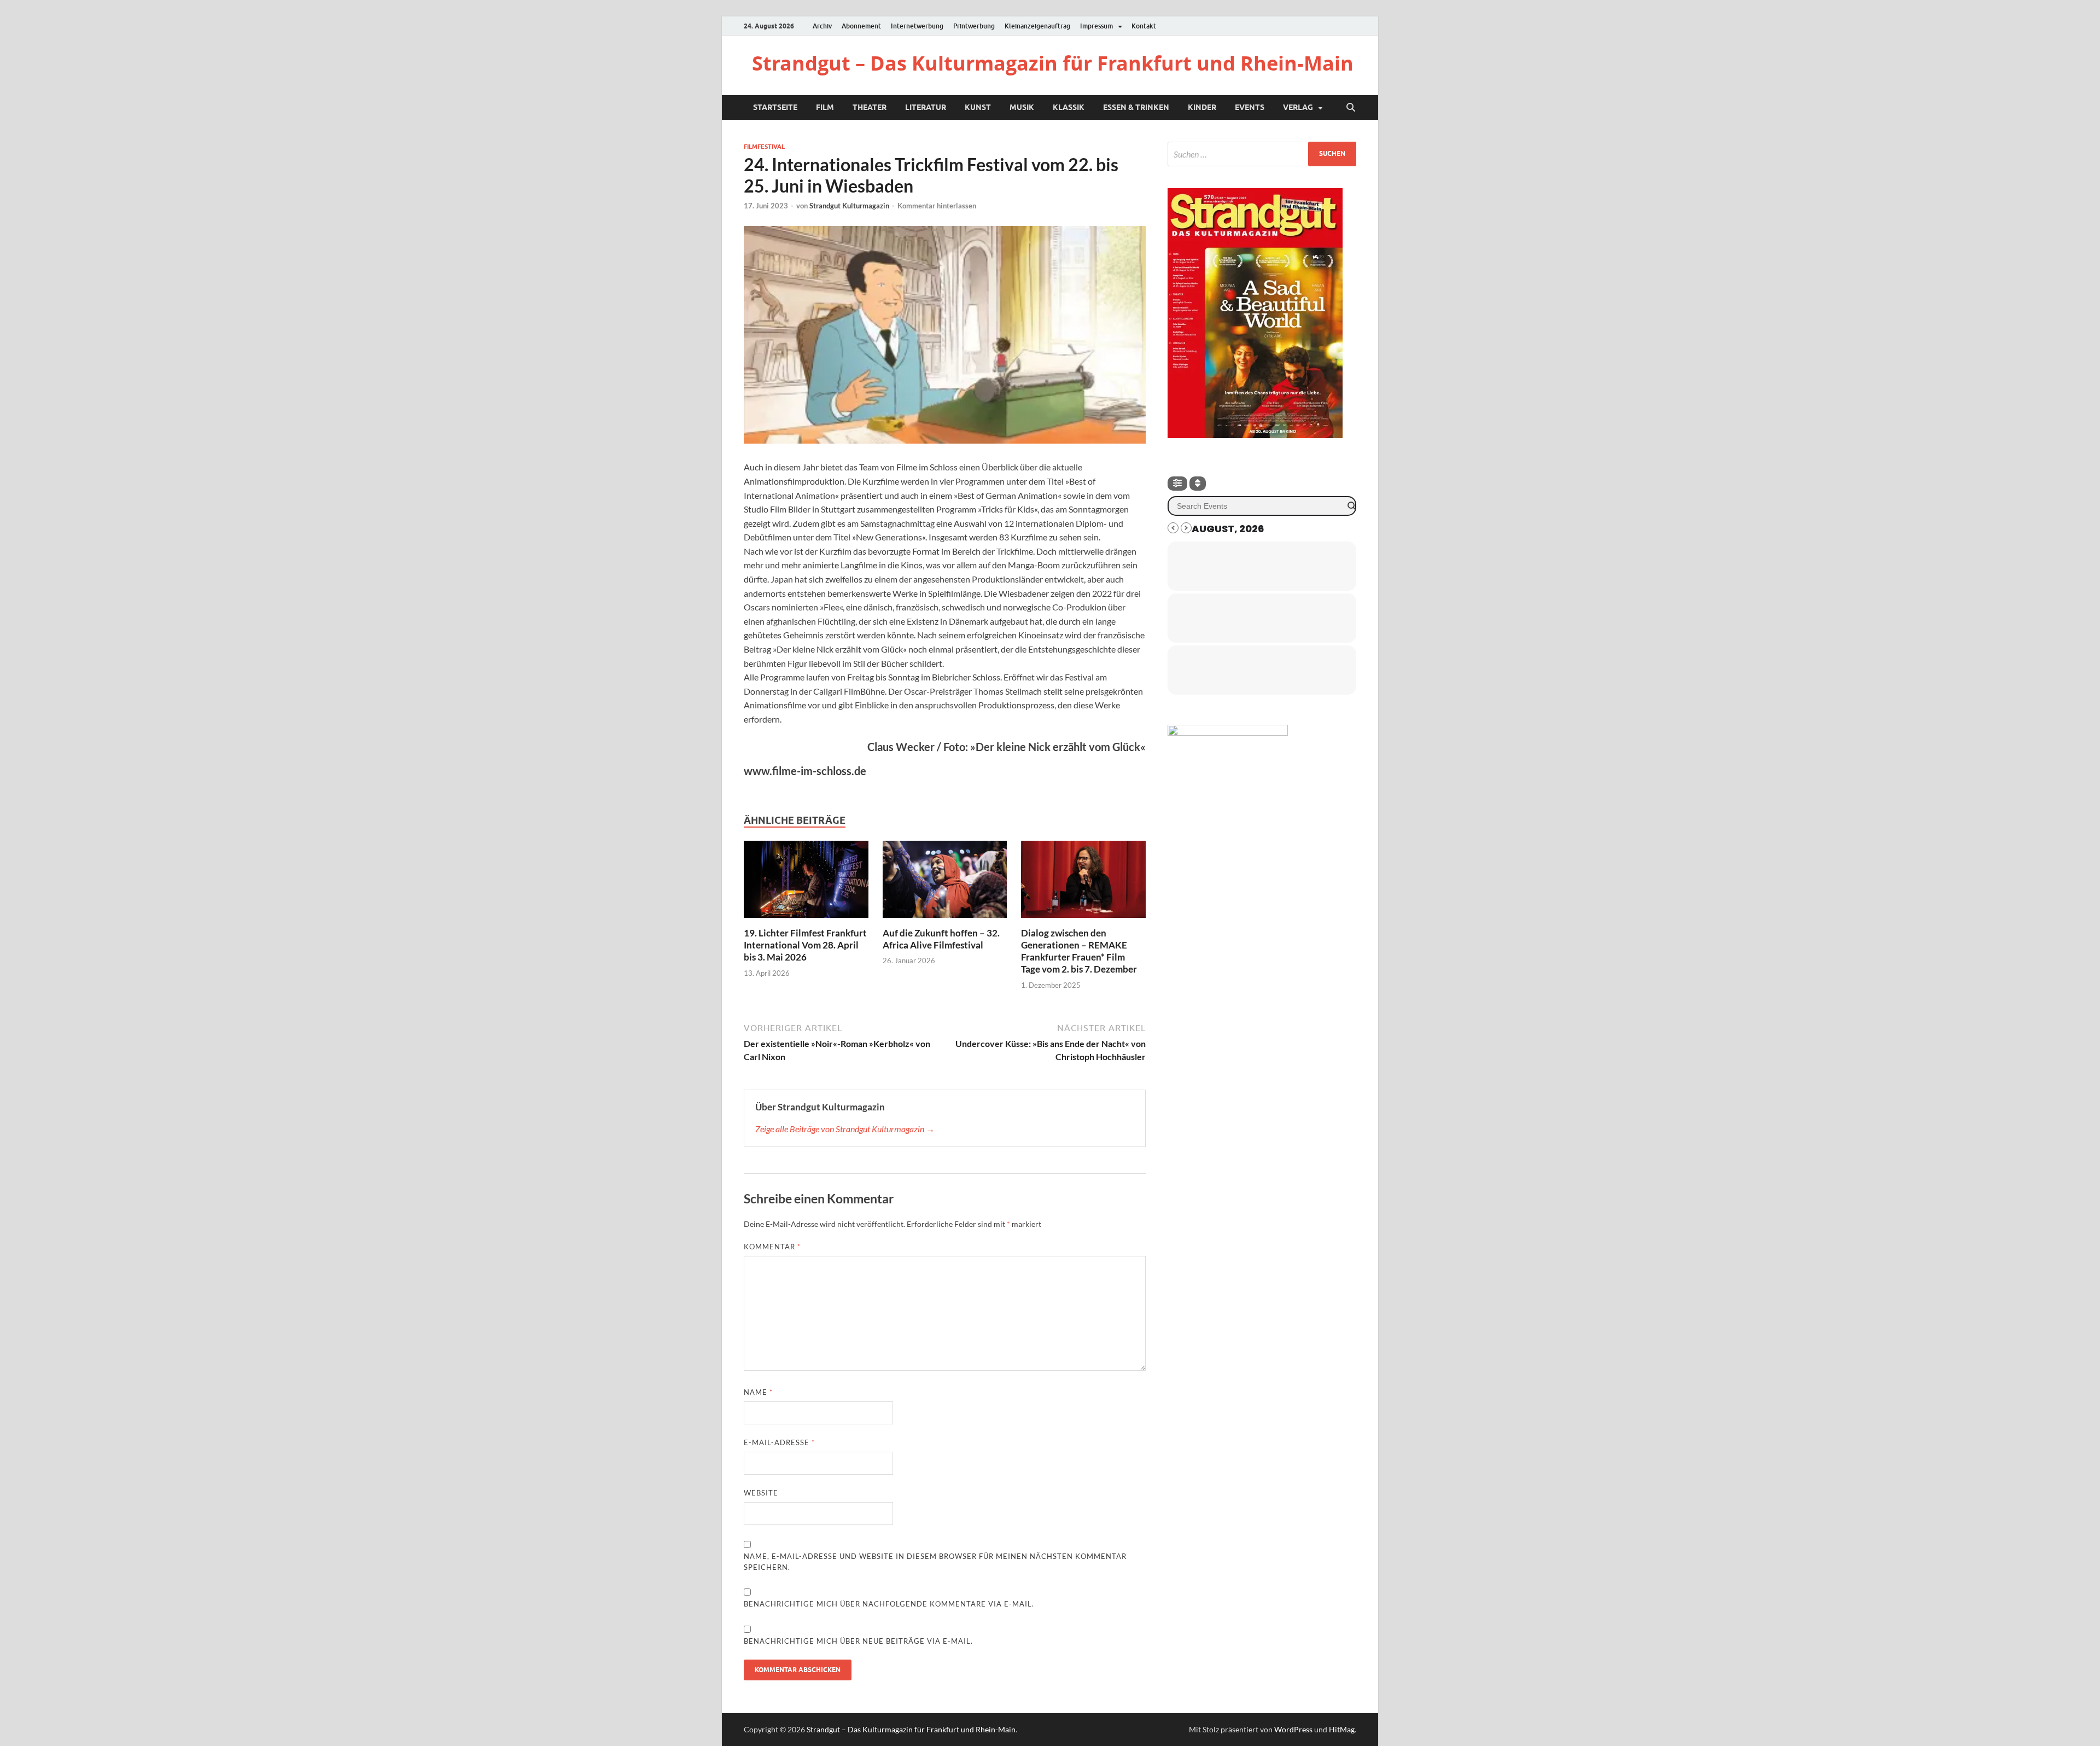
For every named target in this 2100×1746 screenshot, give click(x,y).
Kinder (1202, 107)
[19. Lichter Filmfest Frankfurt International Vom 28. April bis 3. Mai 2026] (806, 883)
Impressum (1096, 26)
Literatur (926, 107)
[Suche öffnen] (1351, 108)
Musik (1022, 107)
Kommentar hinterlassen (937, 206)
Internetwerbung (917, 26)
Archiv (822, 26)
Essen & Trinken (1136, 107)
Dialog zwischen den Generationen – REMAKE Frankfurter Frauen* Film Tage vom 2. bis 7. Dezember (1079, 951)
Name (758, 1392)
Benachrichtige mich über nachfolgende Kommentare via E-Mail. (889, 1604)
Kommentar (772, 1247)
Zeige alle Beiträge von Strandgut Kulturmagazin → (845, 1129)
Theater (870, 107)
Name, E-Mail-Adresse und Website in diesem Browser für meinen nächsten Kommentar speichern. (935, 1562)
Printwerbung (974, 26)
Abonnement (861, 26)
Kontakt (1144, 26)
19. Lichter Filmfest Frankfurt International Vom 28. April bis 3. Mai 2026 (805, 945)
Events (1250, 107)
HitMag (1342, 1729)
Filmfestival (764, 147)
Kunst (978, 107)
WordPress (1293, 1729)
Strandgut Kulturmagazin (849, 206)
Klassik (1069, 107)
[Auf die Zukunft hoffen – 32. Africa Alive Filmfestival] (945, 883)
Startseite (775, 107)
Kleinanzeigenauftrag (1037, 26)
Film (825, 107)
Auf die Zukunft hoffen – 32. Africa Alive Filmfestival (941, 939)
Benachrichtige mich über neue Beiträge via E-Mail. (858, 1641)
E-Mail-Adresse (779, 1442)
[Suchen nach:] (1262, 154)
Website (761, 1493)
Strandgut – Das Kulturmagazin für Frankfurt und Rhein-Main (1053, 63)
